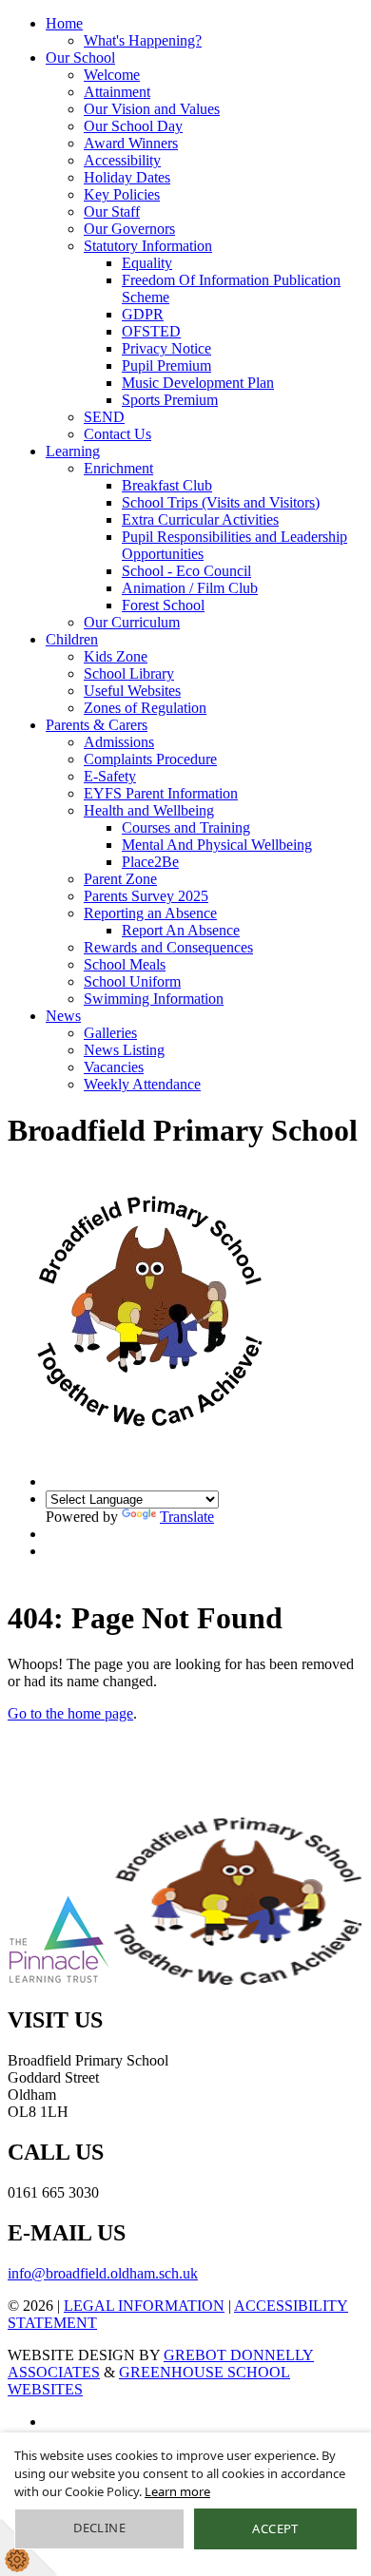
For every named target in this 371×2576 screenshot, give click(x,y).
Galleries (110, 1033)
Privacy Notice (166, 348)
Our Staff (112, 211)
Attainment (117, 92)
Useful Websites (132, 691)
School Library (129, 673)
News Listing (124, 1050)
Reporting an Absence (150, 913)
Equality (147, 263)
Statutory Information (148, 246)
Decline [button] (99, 2528)
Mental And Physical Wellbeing (217, 845)
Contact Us (117, 434)
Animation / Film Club (190, 588)
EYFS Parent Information (161, 793)
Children (72, 639)
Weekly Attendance (142, 1084)
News (63, 1016)
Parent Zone (120, 879)
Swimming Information (154, 999)
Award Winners (131, 143)
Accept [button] (275, 2528)
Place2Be (150, 862)
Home (64, 23)
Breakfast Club (167, 485)
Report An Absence (181, 930)
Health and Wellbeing (149, 810)
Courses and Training (186, 827)
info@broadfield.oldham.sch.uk (103, 2273)
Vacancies (114, 1067)
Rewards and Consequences (168, 947)
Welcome (112, 75)
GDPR (143, 314)
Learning (73, 451)
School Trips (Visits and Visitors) (221, 502)
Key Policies (122, 194)
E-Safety (110, 776)
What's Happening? (143, 40)
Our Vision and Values (152, 109)
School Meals (125, 964)
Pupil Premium (166, 365)
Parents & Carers (97, 725)
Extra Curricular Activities (200, 519)
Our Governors (129, 229)
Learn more (177, 2491)
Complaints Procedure (150, 759)
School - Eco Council (186, 571)
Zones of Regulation (145, 708)
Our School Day (133, 126)
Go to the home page (70, 1713)
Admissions (119, 742)
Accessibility (122, 160)
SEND (104, 417)
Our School (80, 58)
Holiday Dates (127, 177)
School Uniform (132, 981)
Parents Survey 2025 (146, 896)
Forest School (163, 605)
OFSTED (151, 331)
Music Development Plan (198, 383)
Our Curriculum (132, 622)
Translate (187, 1517)
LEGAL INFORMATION (144, 2306)
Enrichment (118, 468)
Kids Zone (116, 656)
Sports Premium (170, 400)
